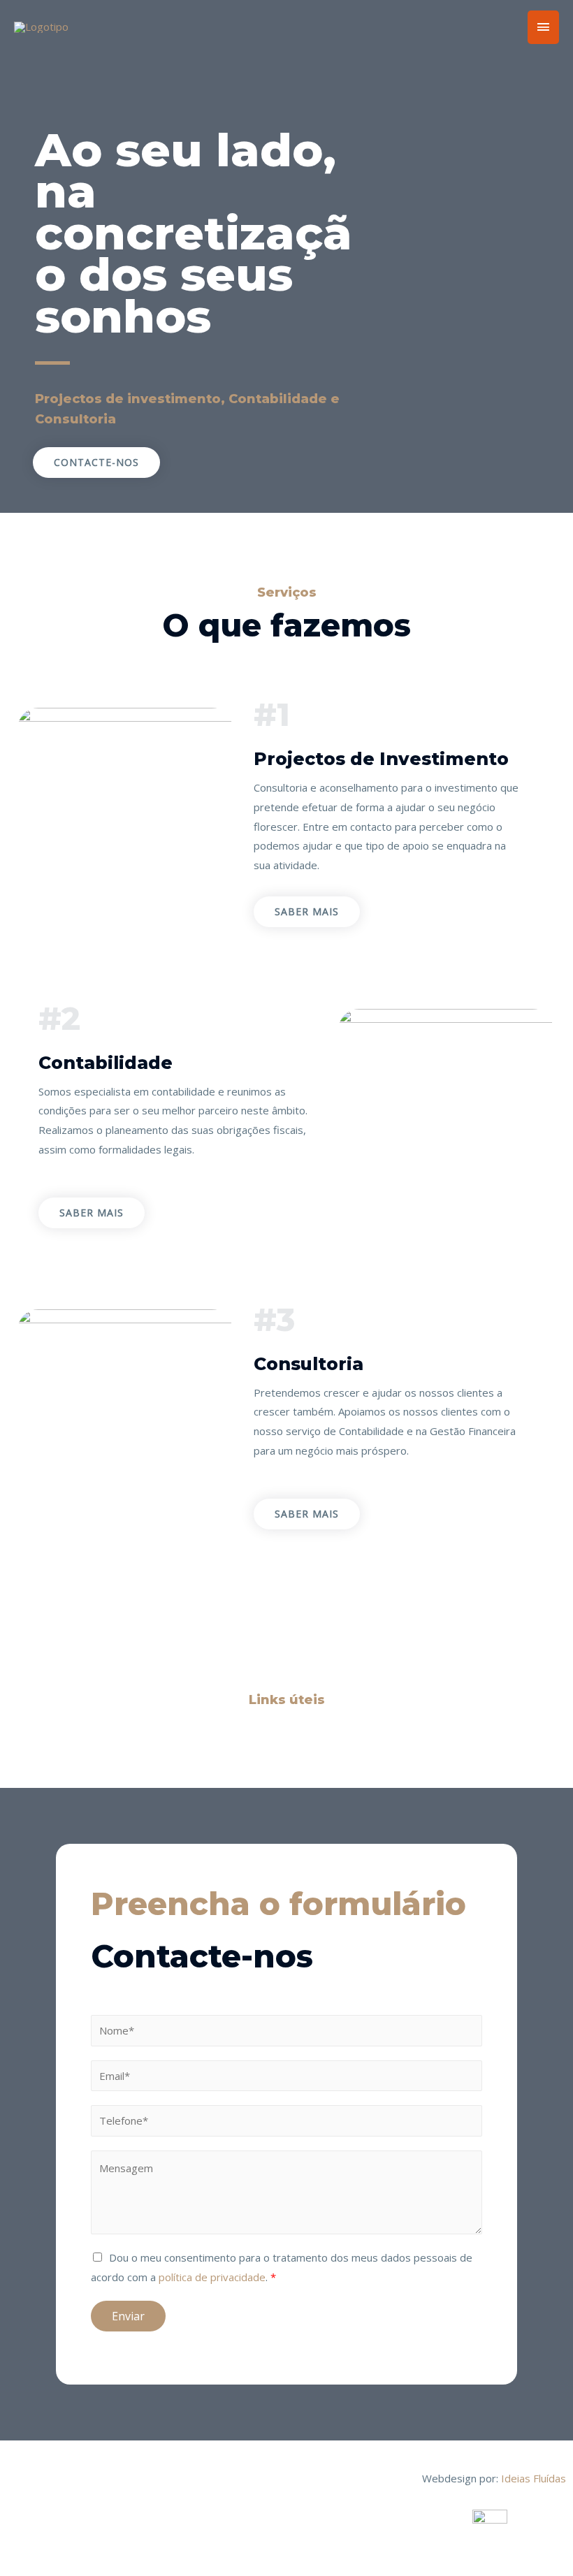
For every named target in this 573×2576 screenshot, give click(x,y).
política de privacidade (212, 2277)
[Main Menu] (544, 27)
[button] (96, 463)
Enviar (128, 2316)
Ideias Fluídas (534, 2478)
